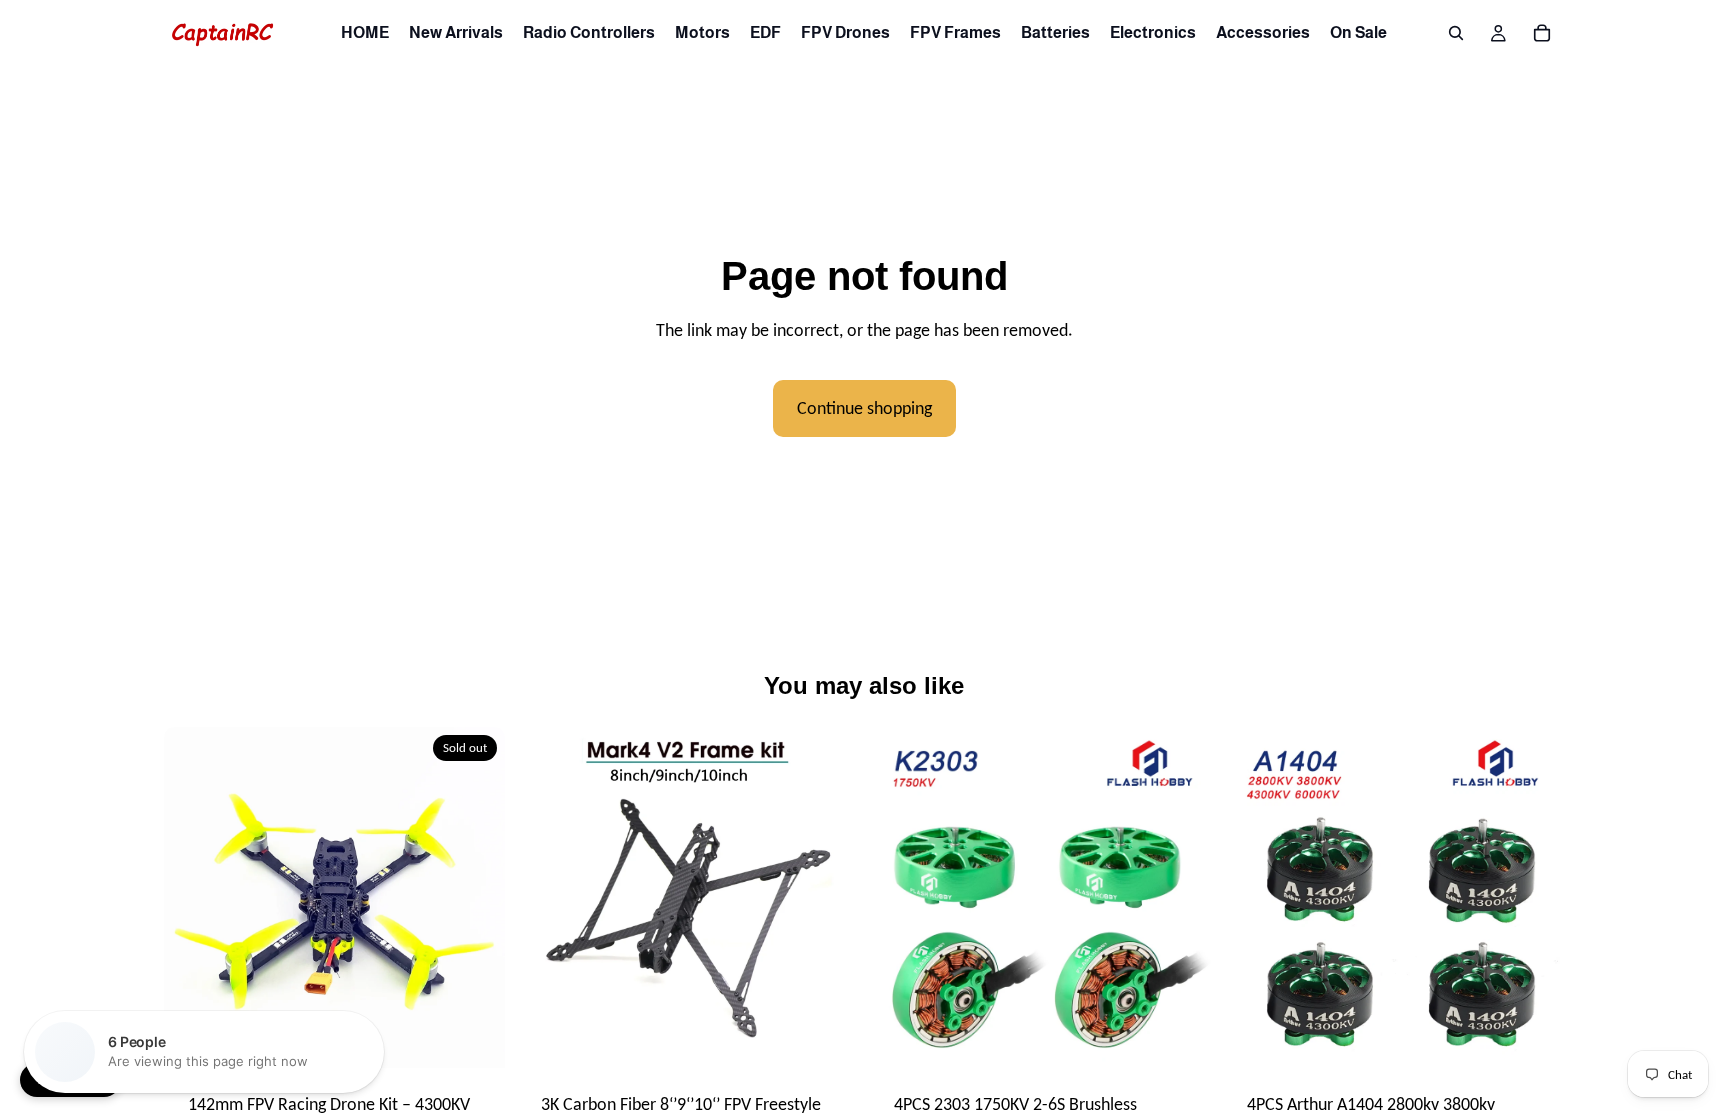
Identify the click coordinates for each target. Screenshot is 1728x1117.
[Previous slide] (194, 898)
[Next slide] (475, 898)
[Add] (1180, 1037)
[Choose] (827, 1037)
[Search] (1456, 33)
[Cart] (1542, 33)
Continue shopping (864, 408)
